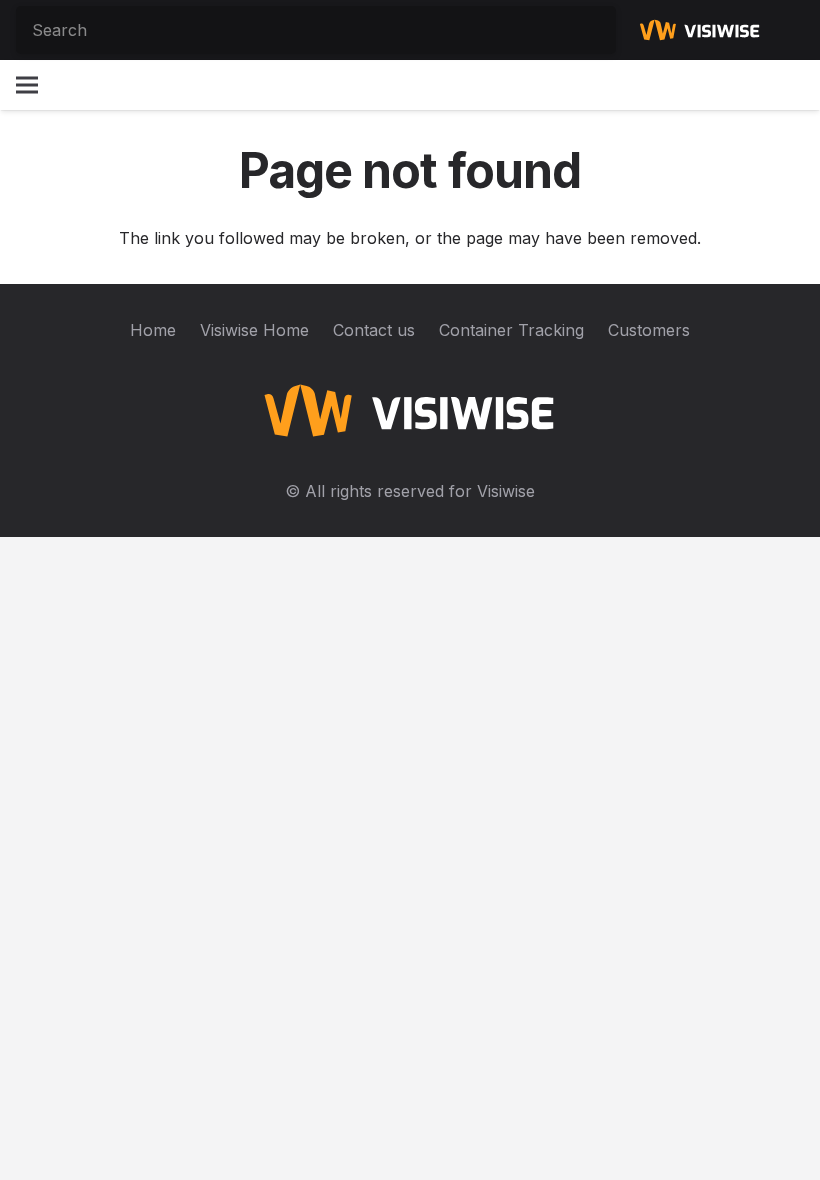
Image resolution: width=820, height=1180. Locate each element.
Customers (649, 330)
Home (153, 330)
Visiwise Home (254, 330)
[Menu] (27, 85)
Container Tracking (511, 330)
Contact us (374, 330)
